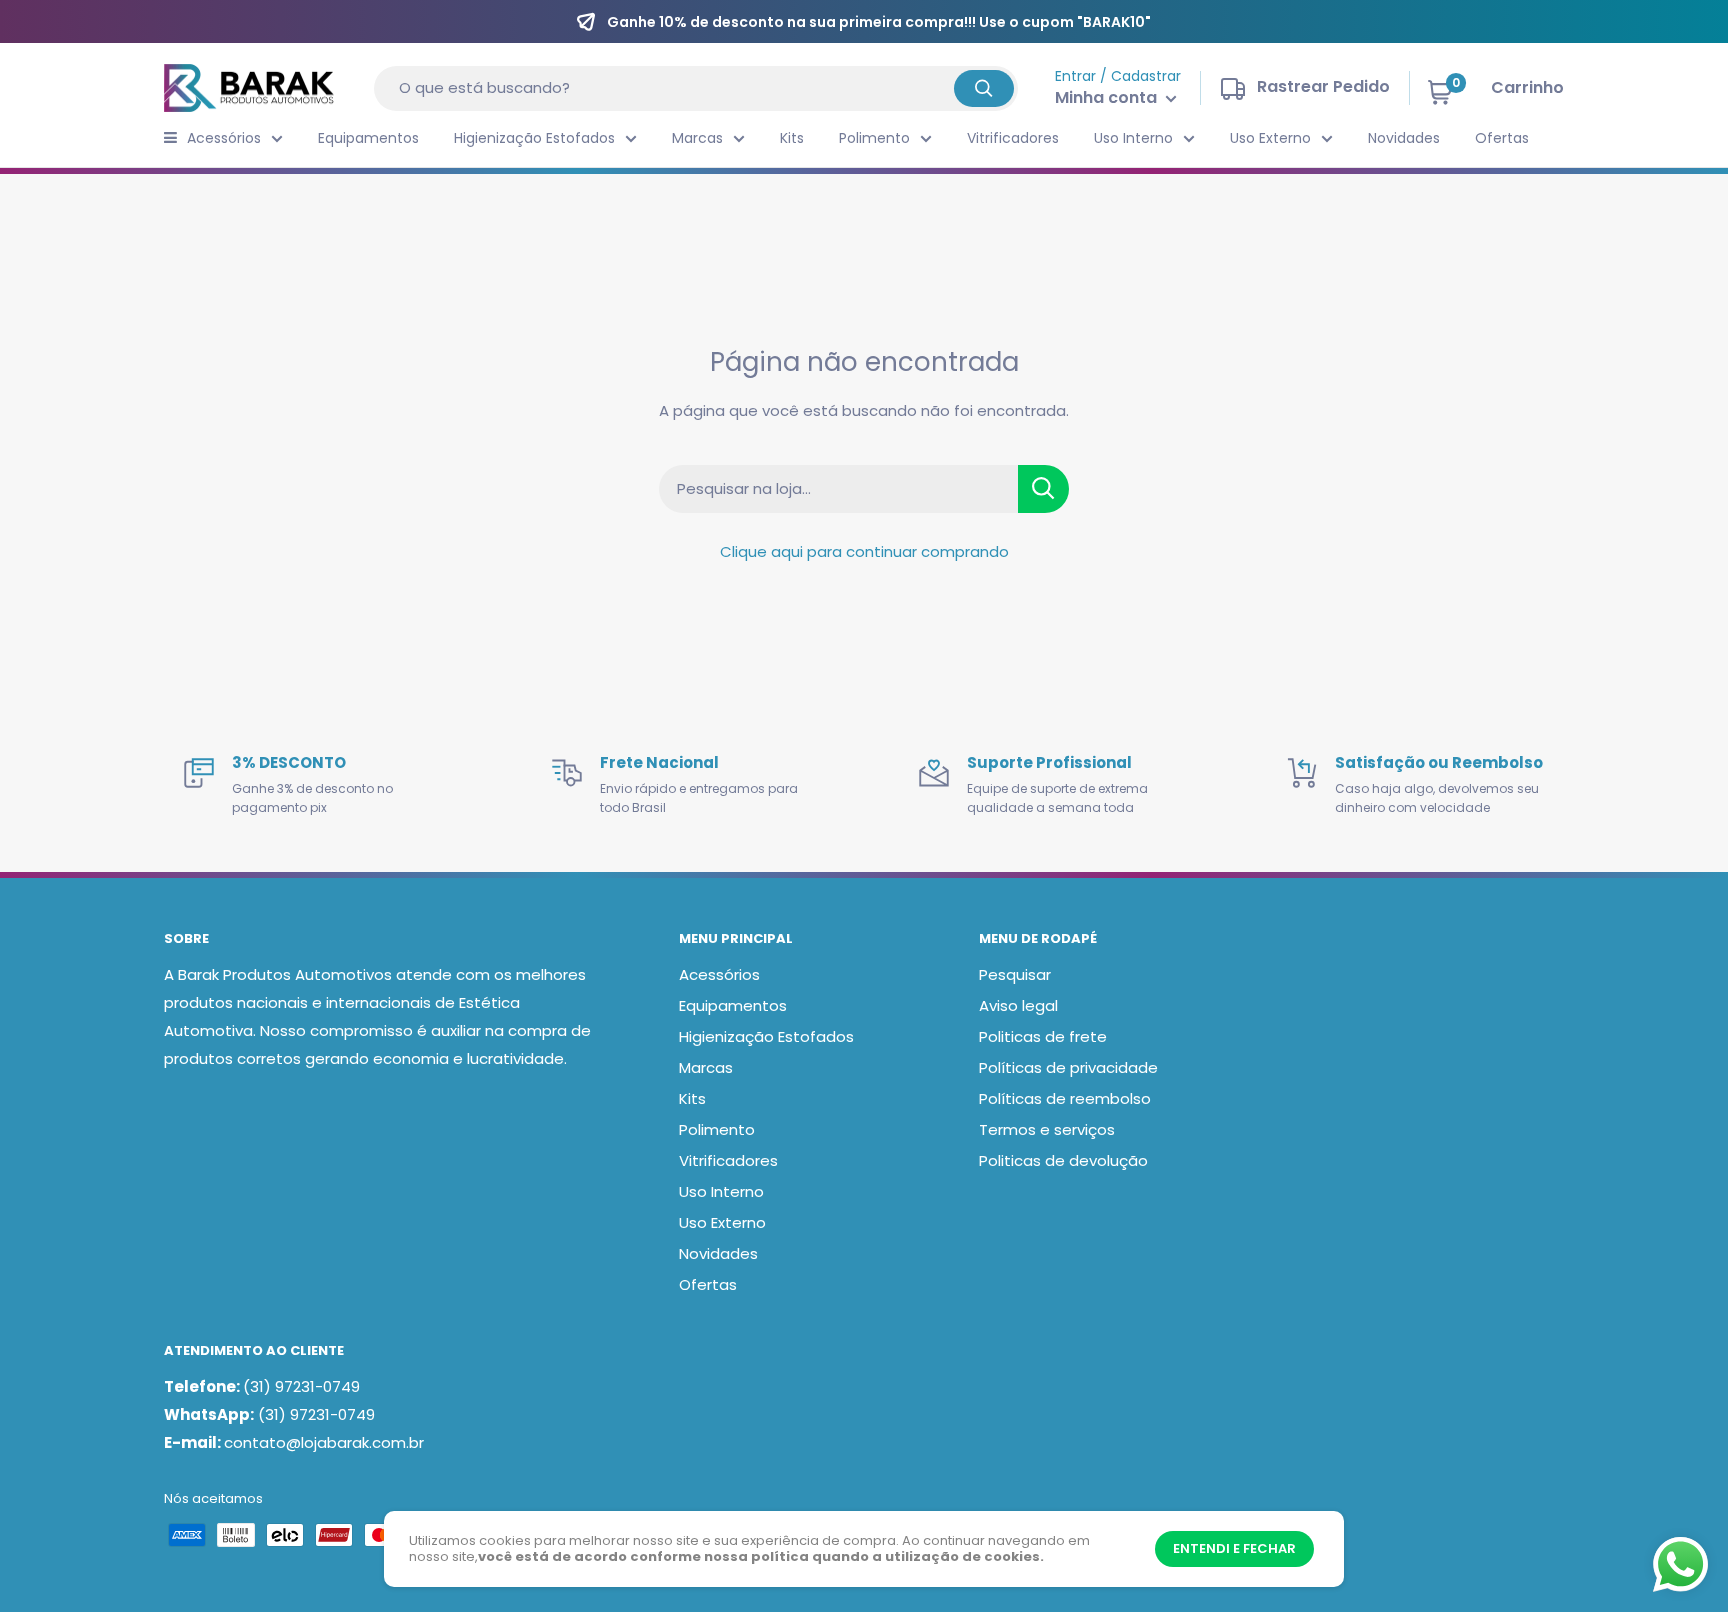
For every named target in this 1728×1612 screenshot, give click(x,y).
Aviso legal (1018, 1005)
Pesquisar (1015, 974)
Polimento (874, 138)
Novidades (1404, 138)
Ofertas (1502, 138)
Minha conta (1108, 97)
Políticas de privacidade (1068, 1067)
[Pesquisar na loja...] (1043, 489)
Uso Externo (1270, 138)
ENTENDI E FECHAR (1234, 1548)
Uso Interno (1133, 138)
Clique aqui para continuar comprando (864, 551)
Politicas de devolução (1063, 1160)
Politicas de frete (1043, 1036)
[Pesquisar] (984, 88)
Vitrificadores (1013, 138)
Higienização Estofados (534, 138)
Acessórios (224, 138)
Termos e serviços (1047, 1129)
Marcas (697, 138)
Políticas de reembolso (1065, 1098)
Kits (792, 138)
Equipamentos (368, 138)
